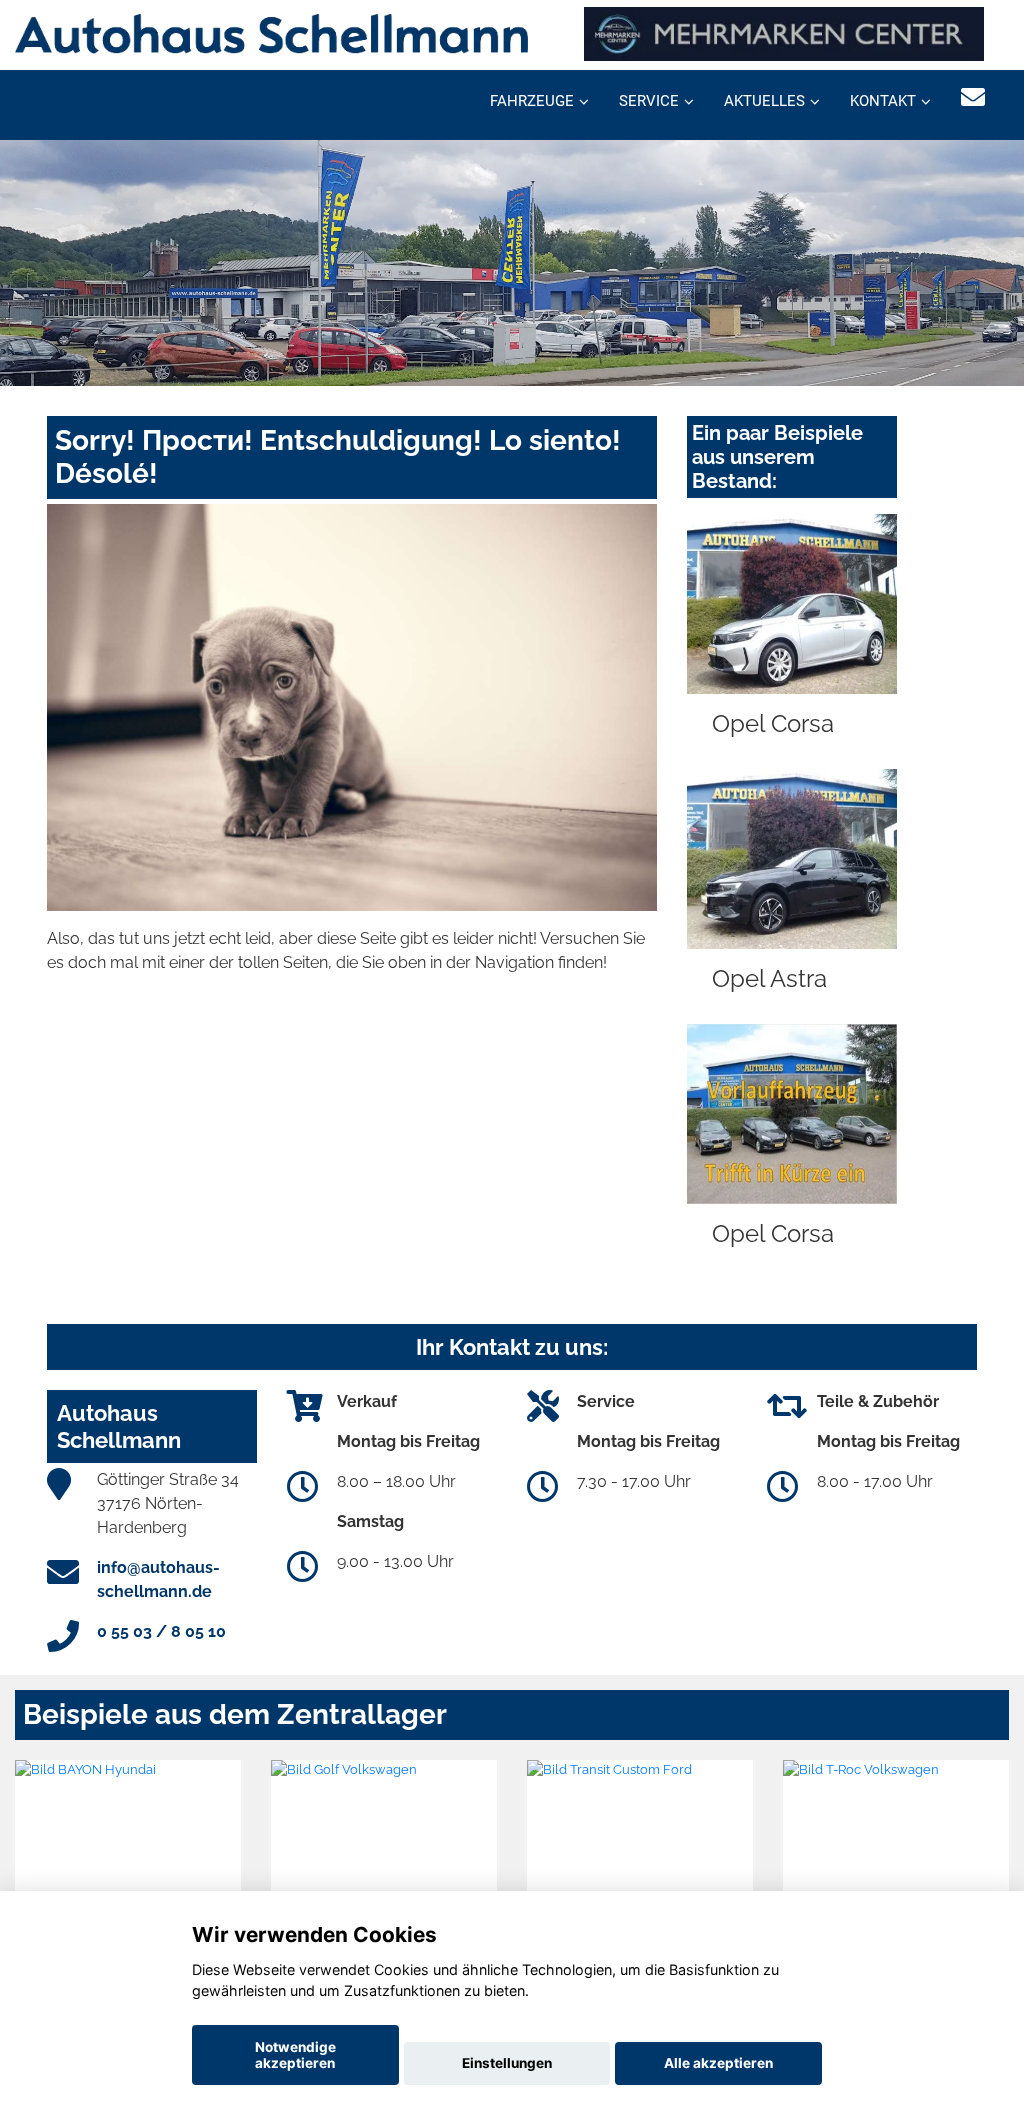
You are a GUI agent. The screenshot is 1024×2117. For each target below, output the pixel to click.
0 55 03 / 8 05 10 (161, 1631)
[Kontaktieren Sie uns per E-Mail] (973, 97)
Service (649, 101)
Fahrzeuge (532, 101)
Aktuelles (764, 101)
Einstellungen (507, 2063)
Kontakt (883, 101)
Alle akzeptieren (718, 2063)
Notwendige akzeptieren (295, 2055)
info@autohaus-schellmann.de (158, 1579)
